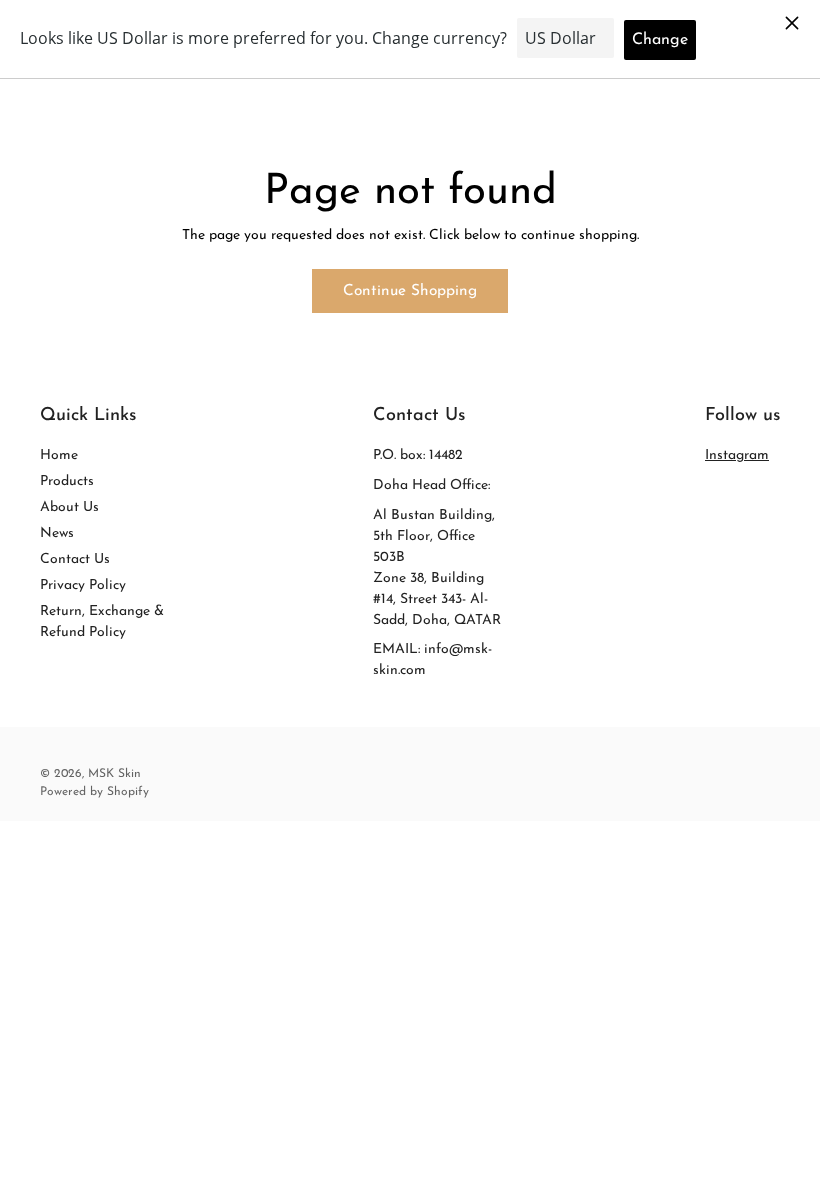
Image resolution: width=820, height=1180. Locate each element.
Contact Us (75, 559)
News (57, 533)
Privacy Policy (83, 585)
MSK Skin (114, 774)
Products (67, 481)
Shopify (128, 792)
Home (59, 455)
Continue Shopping (410, 291)
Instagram (737, 455)
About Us (69, 507)
